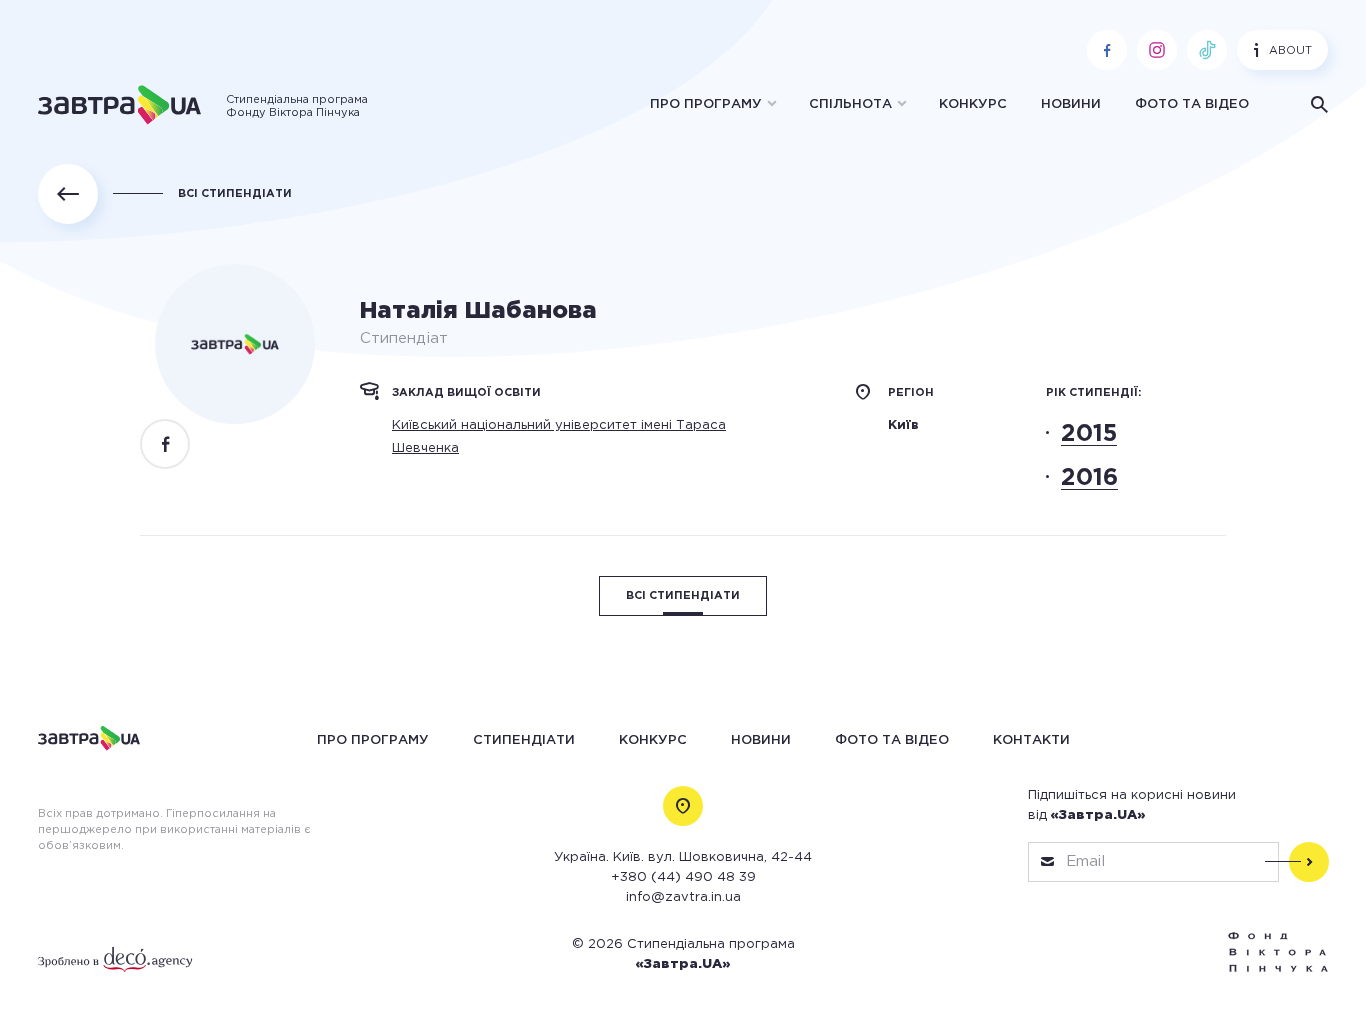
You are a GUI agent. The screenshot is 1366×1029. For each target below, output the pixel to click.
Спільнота (850, 104)
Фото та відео (1192, 104)
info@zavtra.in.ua (683, 897)
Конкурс (973, 104)
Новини (1071, 104)
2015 (1089, 434)
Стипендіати (524, 739)
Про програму (706, 104)
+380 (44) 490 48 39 (683, 877)
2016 (1089, 478)
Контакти (1031, 739)
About (1290, 51)
